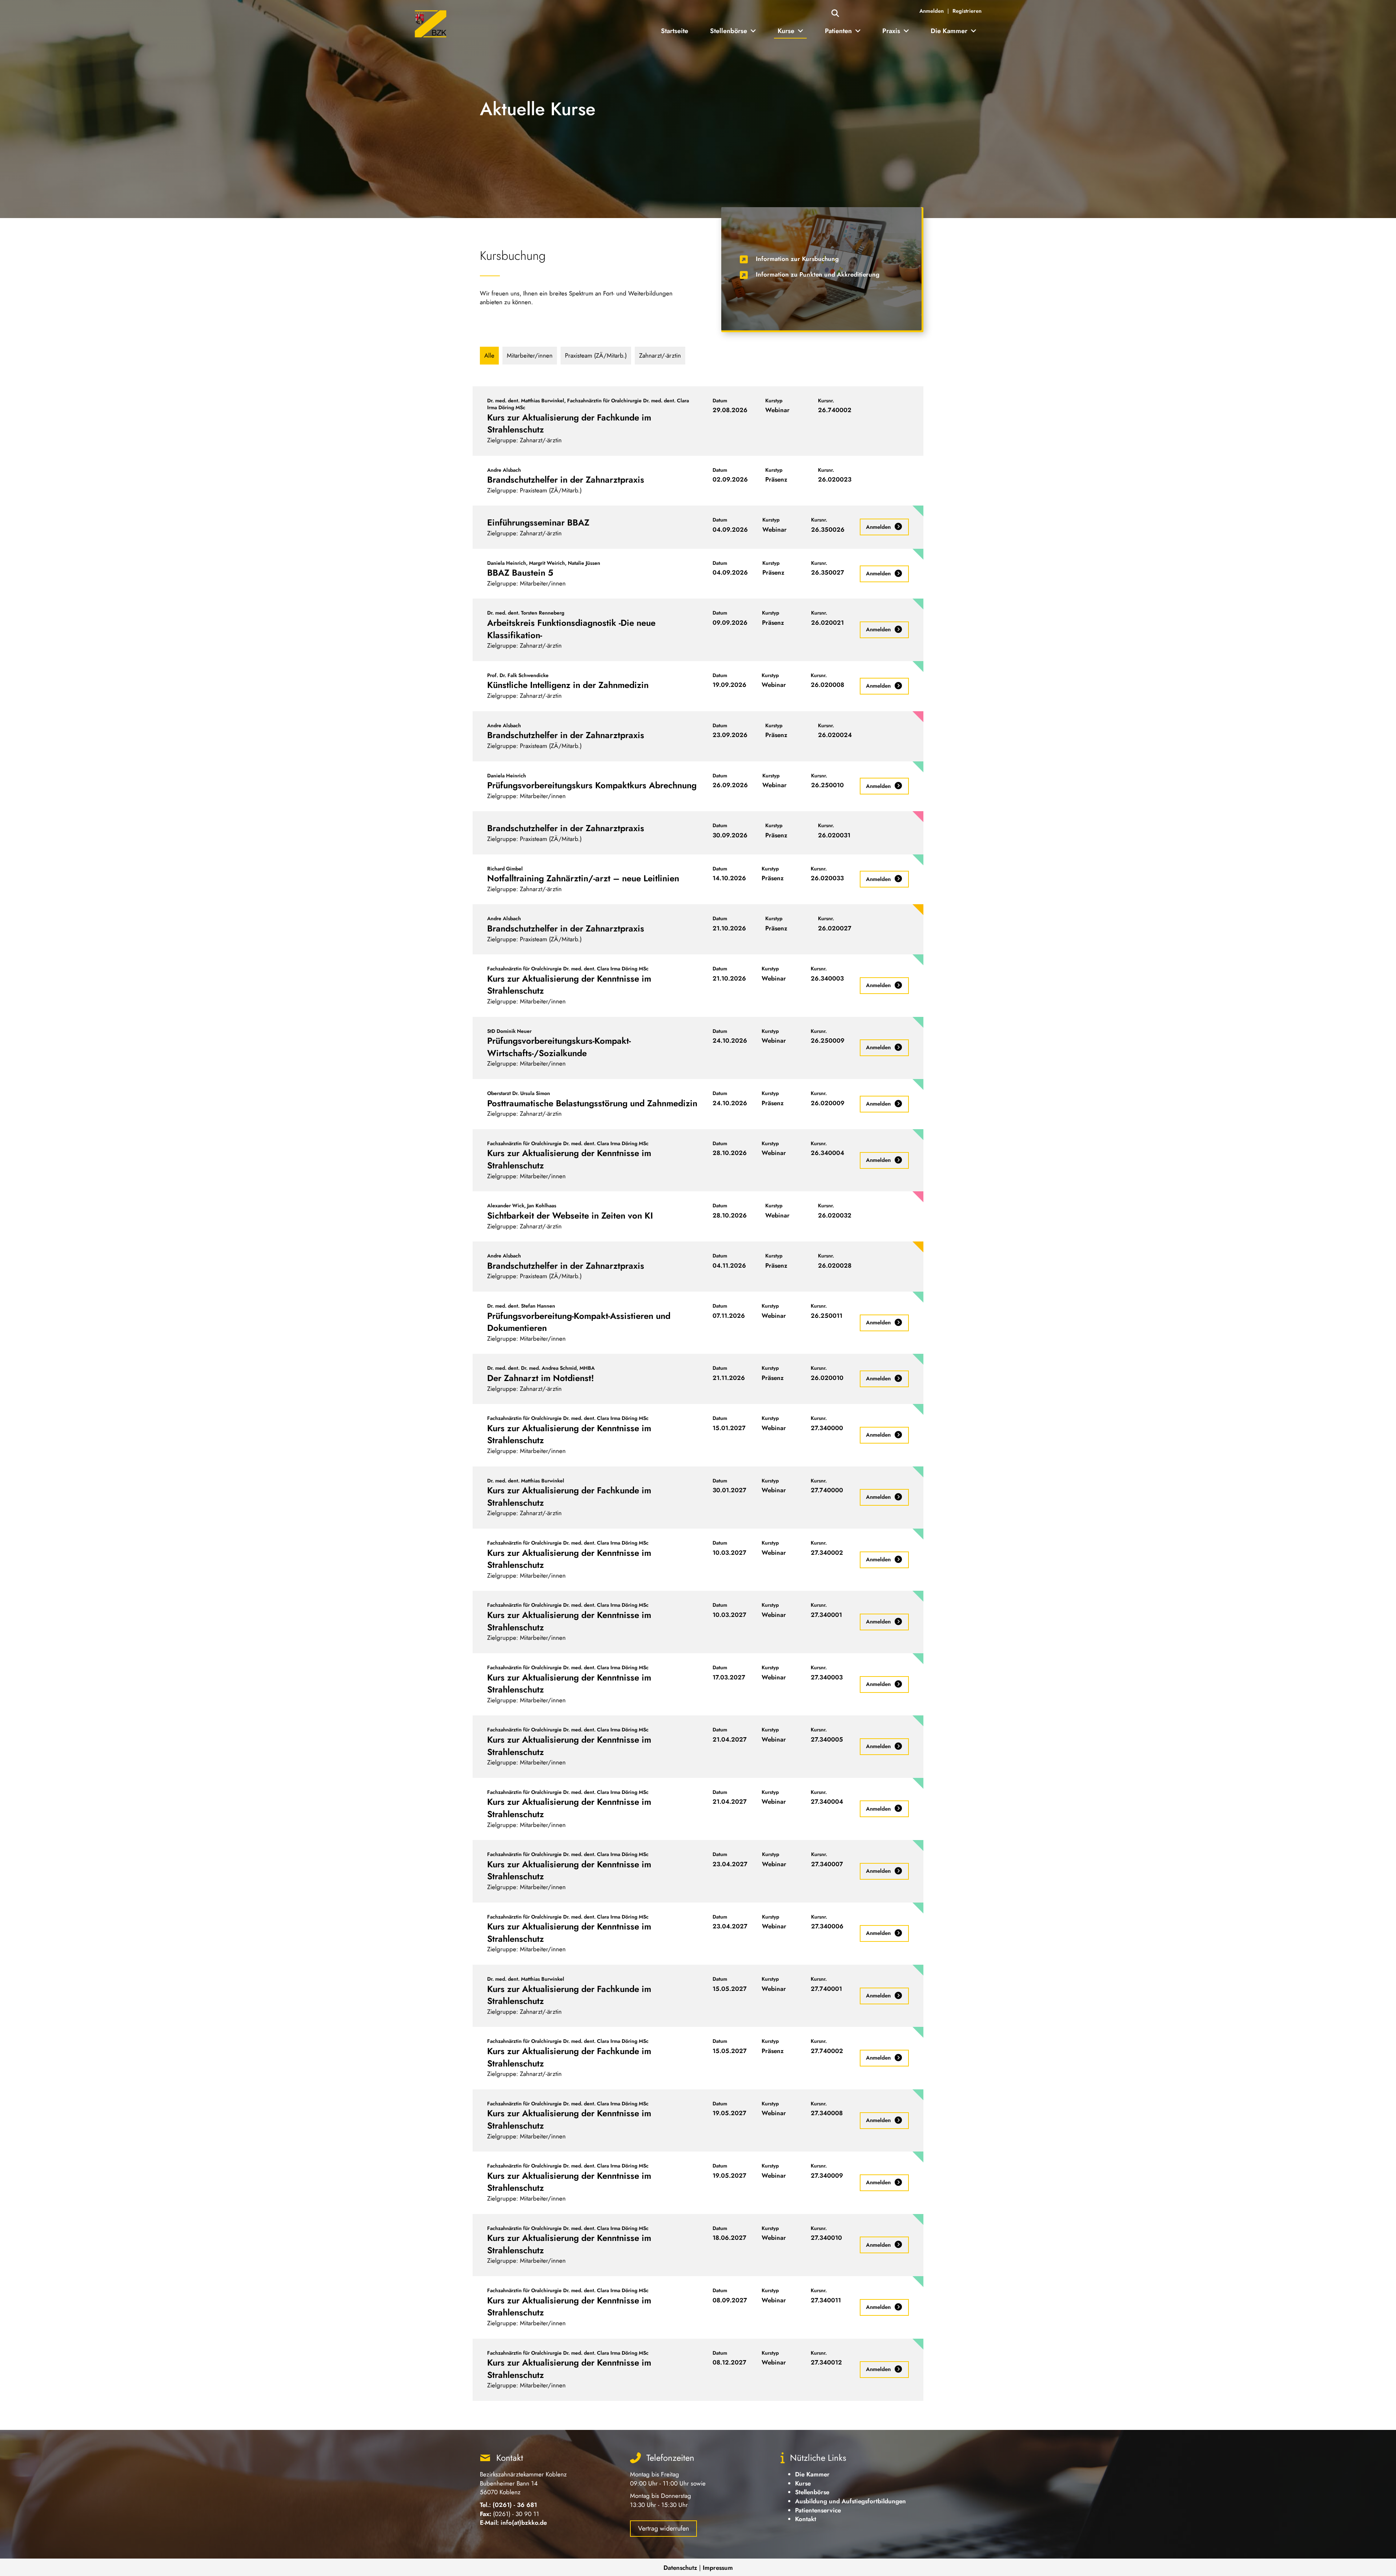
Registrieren (967, 11)
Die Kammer (812, 2474)
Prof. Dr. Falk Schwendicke (518, 675)
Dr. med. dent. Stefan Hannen (521, 1306)
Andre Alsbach (504, 470)
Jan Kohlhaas (542, 1206)
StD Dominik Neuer (509, 1031)
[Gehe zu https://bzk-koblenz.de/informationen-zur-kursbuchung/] (821, 261)
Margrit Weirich (547, 563)
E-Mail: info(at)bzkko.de (513, 2523)
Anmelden (932, 11)
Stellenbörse (812, 2492)
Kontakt (806, 2519)
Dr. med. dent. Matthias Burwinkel (526, 401)
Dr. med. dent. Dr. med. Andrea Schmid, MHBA (541, 1368)
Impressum (718, 2568)
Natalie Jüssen (584, 563)
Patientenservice (818, 2510)
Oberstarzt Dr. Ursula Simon (519, 1093)
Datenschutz (680, 2568)
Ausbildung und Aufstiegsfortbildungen (851, 2501)
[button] (835, 14)
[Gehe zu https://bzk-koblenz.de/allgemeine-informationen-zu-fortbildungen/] (821, 277)
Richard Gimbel (505, 869)
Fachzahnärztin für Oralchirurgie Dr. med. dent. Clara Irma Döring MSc (588, 404)
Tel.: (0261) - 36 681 (508, 2505)
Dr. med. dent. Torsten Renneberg (526, 613)
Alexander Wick (506, 1206)
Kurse (803, 2483)
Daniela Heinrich (507, 563)
